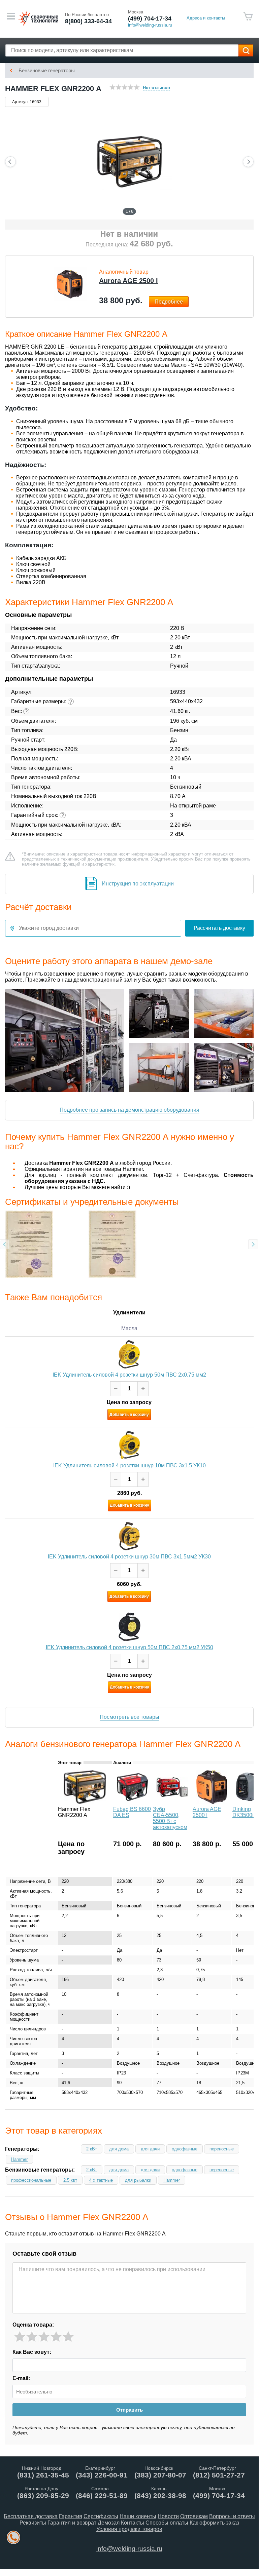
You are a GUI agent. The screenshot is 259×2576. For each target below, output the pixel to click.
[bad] (20, 2337)
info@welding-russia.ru (129, 2549)
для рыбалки (138, 2180)
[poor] (32, 2337)
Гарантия (71, 2516)
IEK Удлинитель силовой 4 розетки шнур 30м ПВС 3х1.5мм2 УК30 (129, 1557)
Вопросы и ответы (232, 2516)
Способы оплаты (167, 2523)
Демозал (109, 2523)
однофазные (185, 2149)
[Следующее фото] (248, 162)
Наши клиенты (138, 2516)
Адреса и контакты (206, 18)
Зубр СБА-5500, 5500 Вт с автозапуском (170, 1818)
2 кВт (92, 2149)
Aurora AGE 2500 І (128, 281)
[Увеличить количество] (143, 1389)
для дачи (150, 2149)
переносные (222, 2149)
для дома (119, 2149)
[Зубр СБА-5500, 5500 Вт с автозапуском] (172, 1802)
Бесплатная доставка (31, 2516)
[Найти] (246, 50)
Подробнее (169, 302)
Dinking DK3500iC (245, 1812)
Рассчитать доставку (219, 928)
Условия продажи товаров (129, 2529)
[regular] (44, 2337)
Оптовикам (194, 2516)
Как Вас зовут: (32, 2352)
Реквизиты (33, 2523)
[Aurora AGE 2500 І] (212, 1802)
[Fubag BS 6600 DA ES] (132, 1802)
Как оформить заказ (214, 2523)
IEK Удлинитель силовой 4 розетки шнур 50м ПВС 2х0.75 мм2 (129, 1375)
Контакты (133, 2523)
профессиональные (31, 2180)
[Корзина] (248, 16)
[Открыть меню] (11, 16)
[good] (56, 2337)
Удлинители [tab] (129, 1313)
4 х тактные (101, 2180)
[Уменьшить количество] (116, 1389)
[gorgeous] (68, 2337)
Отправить (129, 2410)
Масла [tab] (129, 1328)
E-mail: (21, 2378)
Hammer (19, 2159)
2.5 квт (70, 2180)
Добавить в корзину (129, 1415)
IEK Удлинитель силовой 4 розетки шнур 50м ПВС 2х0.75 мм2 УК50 (129, 1647)
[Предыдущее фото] (10, 162)
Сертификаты (101, 2516)
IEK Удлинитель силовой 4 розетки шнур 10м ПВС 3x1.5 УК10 (129, 1466)
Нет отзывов (156, 88)
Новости (168, 2516)
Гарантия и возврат (72, 2523)
